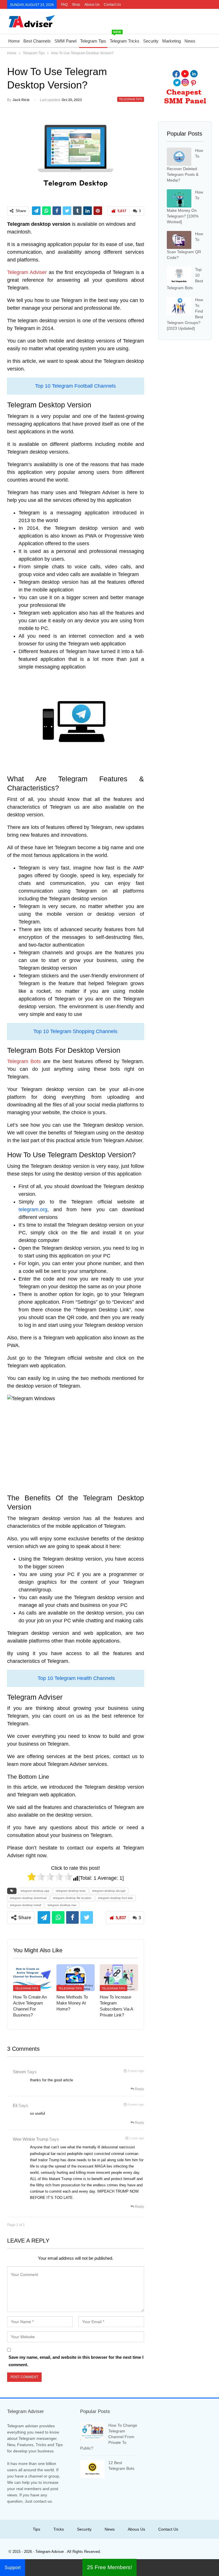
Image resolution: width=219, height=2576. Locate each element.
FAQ (64, 5)
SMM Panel (65, 41)
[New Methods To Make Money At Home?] (76, 1978)
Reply (139, 2089)
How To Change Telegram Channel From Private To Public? (109, 2437)
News (190, 41)
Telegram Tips (93, 41)
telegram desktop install (26, 1905)
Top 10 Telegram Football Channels (75, 386)
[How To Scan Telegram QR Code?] (179, 240)
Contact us (112, 5)
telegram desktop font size (115, 1898)
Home (14, 41)
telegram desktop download (28, 1898)
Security (151, 41)
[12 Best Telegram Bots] (92, 2469)
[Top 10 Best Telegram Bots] (179, 276)
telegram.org (33, 1209)
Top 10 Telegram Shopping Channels (75, 1031)
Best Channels (37, 41)
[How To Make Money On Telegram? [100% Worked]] (179, 198)
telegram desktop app (35, 1891)
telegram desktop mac (62, 1905)
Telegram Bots (24, 1061)
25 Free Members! (109, 2567)
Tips (36, 2529)
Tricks (59, 2529)
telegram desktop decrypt (109, 1891)
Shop (76, 5)
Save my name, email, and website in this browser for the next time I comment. (76, 2361)
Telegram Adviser (27, 272)
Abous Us (92, 5)
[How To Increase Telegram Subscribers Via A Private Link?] (119, 1978)
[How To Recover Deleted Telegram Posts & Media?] (179, 157)
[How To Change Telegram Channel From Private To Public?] (92, 2432)
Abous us (136, 2529)
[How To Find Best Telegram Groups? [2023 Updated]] (179, 306)
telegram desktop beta (71, 1891)
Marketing (172, 41)
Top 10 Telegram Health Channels (76, 1678)
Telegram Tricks (125, 39)
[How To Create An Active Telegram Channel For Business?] (32, 1978)
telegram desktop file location (72, 1898)
